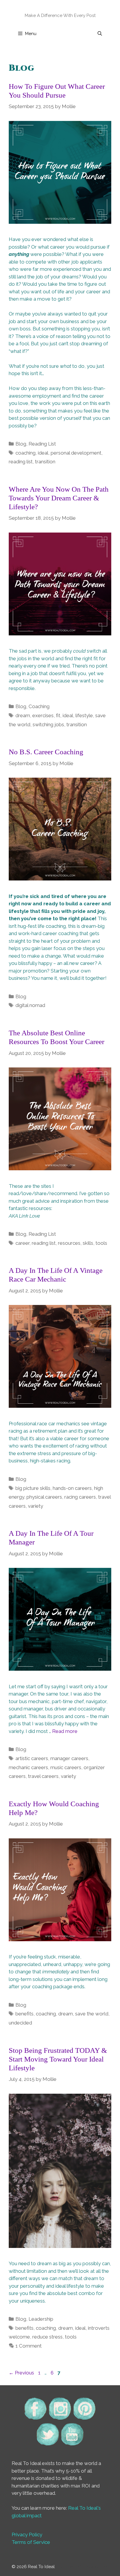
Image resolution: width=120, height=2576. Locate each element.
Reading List (42, 444)
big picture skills (33, 1488)
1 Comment (29, 2346)
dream (23, 715)
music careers (66, 1767)
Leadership (41, 2319)
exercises (43, 715)
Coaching (39, 706)
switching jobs (48, 724)
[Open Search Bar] (100, 34)
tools (101, 1243)
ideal (43, 453)
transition (45, 462)
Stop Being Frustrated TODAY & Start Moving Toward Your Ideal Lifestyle (58, 2059)
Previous (21, 2373)
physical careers (44, 1497)
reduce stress (47, 2337)
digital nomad (30, 1005)
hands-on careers (72, 1488)
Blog (21, 444)
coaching (25, 453)
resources (69, 1243)
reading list (21, 462)
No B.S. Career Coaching (46, 752)
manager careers (69, 1758)
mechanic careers (28, 1767)
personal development (76, 453)
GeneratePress (93, 2567)
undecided (20, 2023)
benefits (24, 2014)
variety (36, 1506)
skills (88, 1243)
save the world (92, 2014)
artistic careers (32, 1758)
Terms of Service (31, 2542)
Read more (65, 1731)
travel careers (43, 1776)
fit (58, 715)
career (22, 1243)
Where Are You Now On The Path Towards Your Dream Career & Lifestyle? (59, 498)
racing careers (80, 1497)
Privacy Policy (27, 2535)
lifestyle (84, 715)
